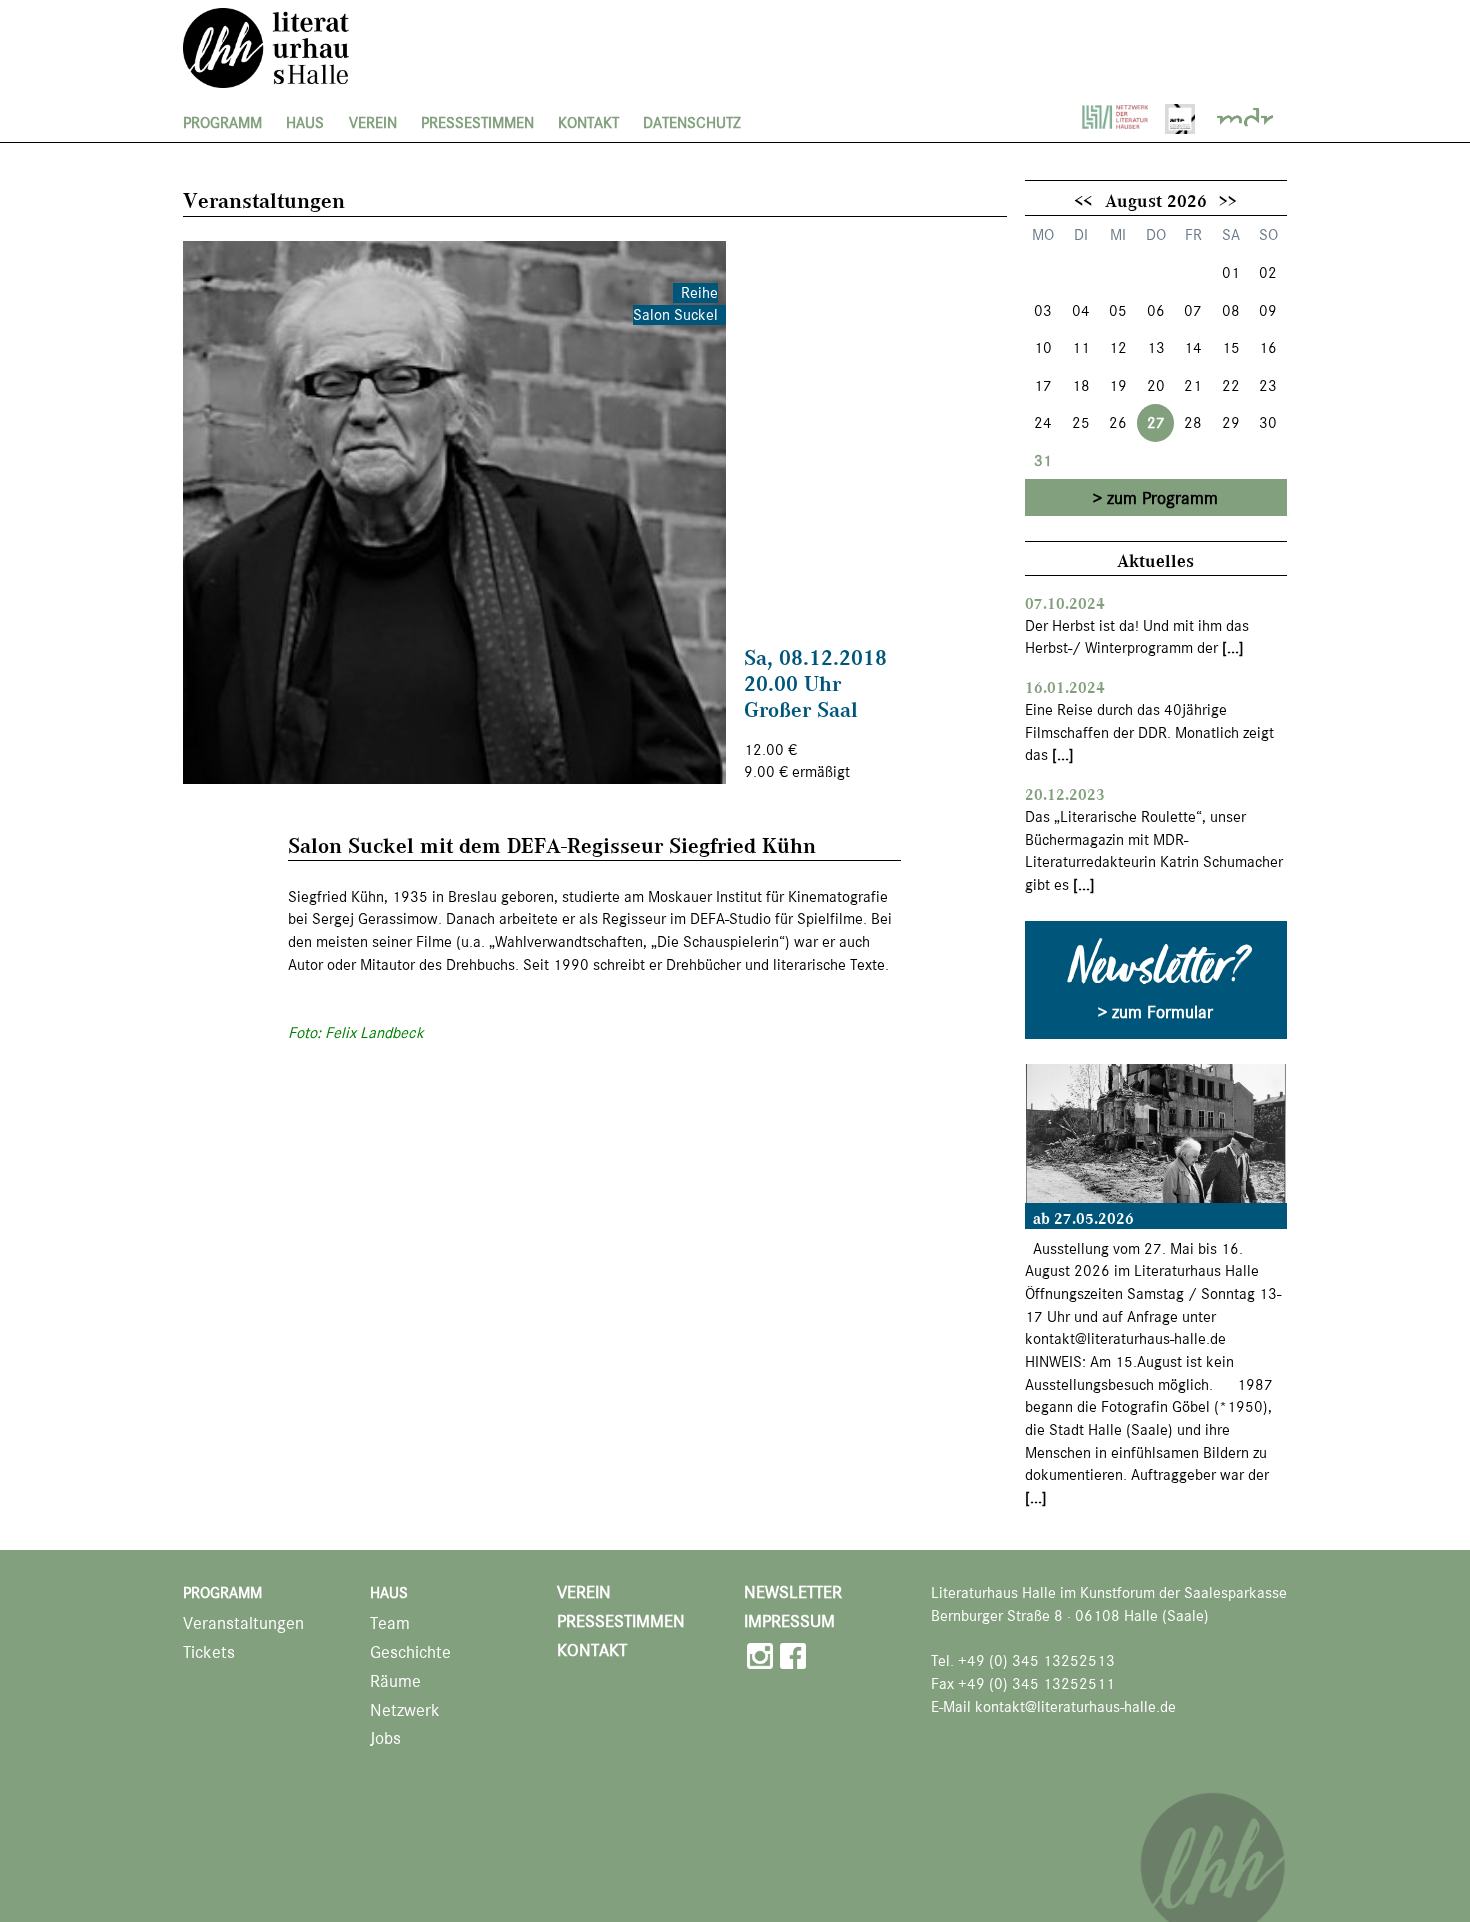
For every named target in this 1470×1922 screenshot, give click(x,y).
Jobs (385, 1738)
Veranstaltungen (243, 1623)
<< (1083, 200)
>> (1228, 200)
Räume (395, 1681)
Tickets (209, 1652)
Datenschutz (692, 123)
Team (390, 1623)
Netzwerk (405, 1710)
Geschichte (410, 1652)
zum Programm (1162, 498)
